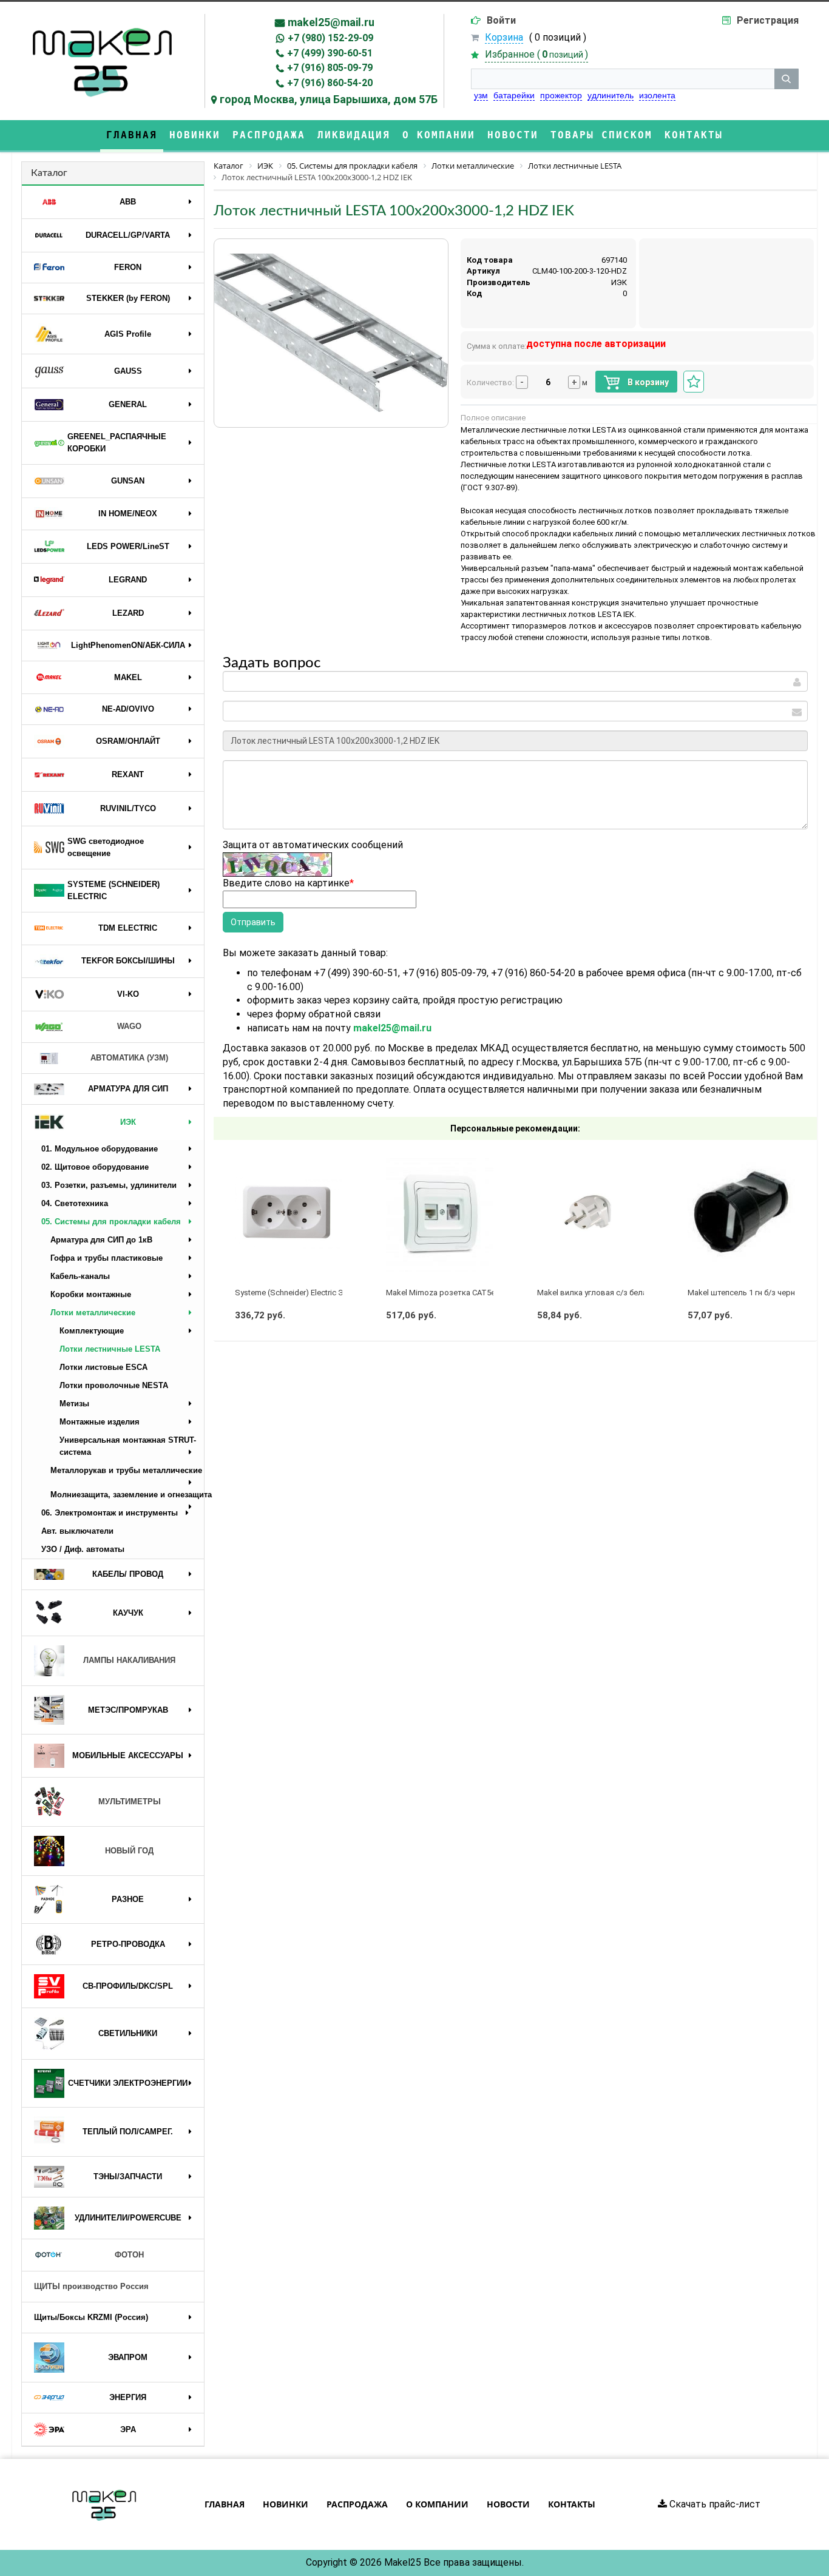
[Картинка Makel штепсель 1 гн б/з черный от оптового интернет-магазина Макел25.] (741, 1213)
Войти (501, 20)
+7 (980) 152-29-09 (330, 38)
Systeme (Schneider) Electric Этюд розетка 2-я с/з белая (338, 1293)
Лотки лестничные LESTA (110, 1349)
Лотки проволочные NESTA (114, 1385)
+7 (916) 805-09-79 (330, 68)
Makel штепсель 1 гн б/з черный (746, 1293)
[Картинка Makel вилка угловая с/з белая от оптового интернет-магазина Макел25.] (591, 1213)
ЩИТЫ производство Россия (91, 2286)
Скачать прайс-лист (714, 2504)
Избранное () (536, 54)
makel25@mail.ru (331, 22)
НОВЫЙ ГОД (129, 1851)
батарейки (514, 95)
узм (481, 95)
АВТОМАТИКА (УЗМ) (129, 1058)
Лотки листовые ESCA (103, 1367)
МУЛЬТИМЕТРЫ (130, 1802)
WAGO (129, 1026)
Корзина (504, 37)
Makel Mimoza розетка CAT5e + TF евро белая (472, 1293)
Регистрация (768, 20)
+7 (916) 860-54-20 (330, 83)
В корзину (647, 382)
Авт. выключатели (77, 1531)
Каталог (49, 173)
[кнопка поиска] (787, 79)
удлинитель (611, 95)
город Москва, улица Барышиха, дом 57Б (329, 99)
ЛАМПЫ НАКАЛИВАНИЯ (129, 1660)
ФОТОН (129, 2255)
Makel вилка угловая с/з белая (594, 1293)
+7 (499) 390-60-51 (330, 53)
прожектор (561, 95)
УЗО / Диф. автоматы (83, 1549)
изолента (657, 95)
